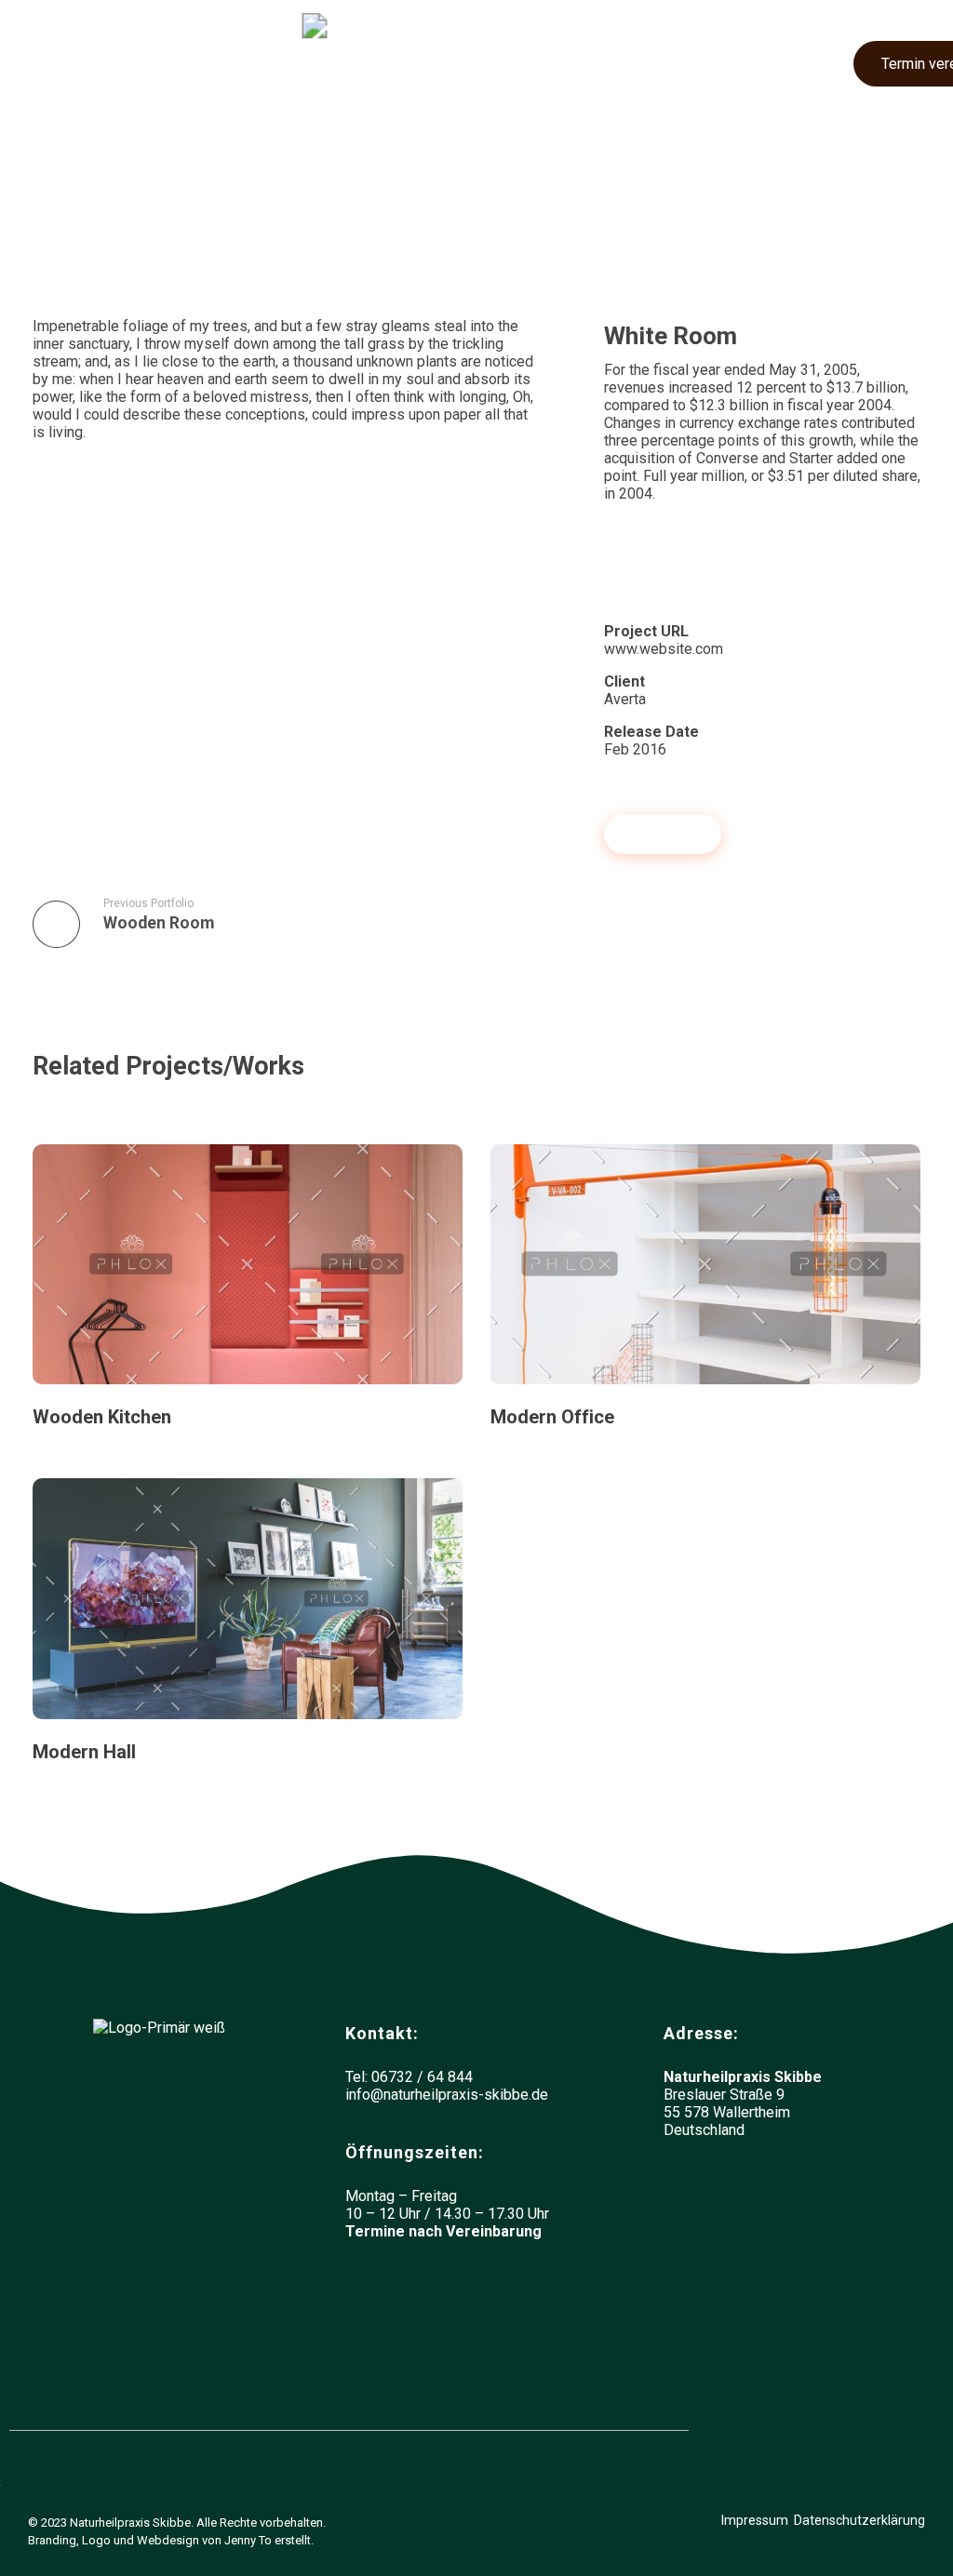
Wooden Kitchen (102, 1417)
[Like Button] (613, 565)
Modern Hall (84, 1752)
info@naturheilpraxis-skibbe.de (447, 2095)
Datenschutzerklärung (859, 2520)
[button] (53, 58)
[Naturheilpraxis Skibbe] (420, 58)
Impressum (755, 2520)
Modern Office (552, 1417)
